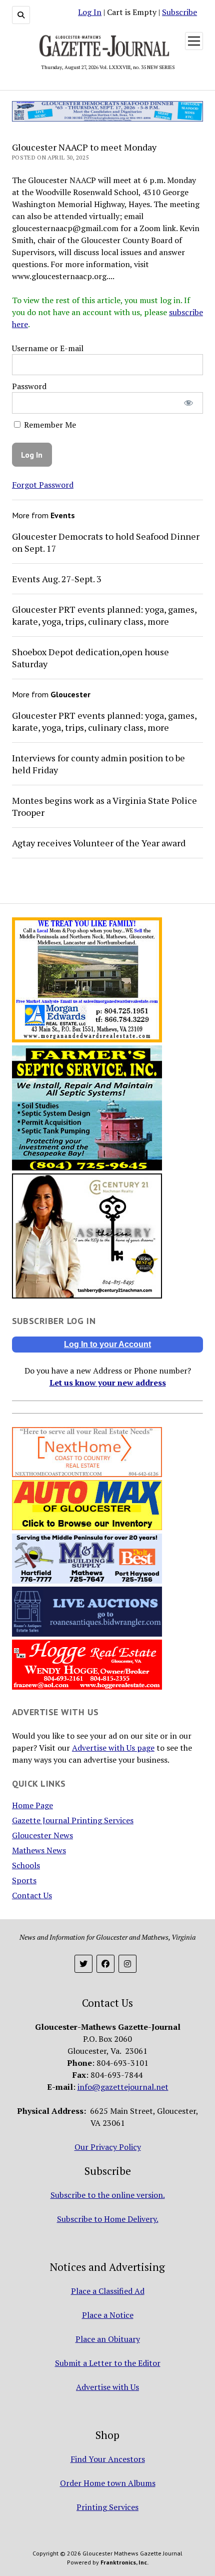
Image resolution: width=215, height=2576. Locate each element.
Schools (26, 1865)
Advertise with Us (107, 2387)
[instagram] (127, 1964)
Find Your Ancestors (108, 2459)
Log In (90, 12)
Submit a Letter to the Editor (108, 2363)
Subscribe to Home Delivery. (108, 2219)
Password (29, 386)
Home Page (32, 1805)
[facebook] (105, 1964)
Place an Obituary (108, 2339)
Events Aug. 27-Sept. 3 (57, 579)
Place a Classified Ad (108, 2291)
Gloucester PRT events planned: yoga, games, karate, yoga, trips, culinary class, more (104, 615)
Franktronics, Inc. (124, 2562)
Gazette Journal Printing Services (73, 1820)
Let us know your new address (108, 1383)
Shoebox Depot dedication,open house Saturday (90, 658)
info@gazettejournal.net (123, 2087)
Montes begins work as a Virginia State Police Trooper (104, 806)
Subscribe (179, 12)
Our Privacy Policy (108, 2147)
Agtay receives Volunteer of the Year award (99, 843)
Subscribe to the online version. (108, 2195)
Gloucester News (42, 1835)
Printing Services (107, 2507)
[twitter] (83, 1964)
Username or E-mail (48, 348)
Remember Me (49, 425)
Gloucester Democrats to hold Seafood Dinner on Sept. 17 (106, 542)
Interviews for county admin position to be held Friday (98, 764)
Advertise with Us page (113, 1748)
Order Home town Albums (108, 2483)
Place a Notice (108, 2315)
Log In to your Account (107, 1344)
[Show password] (189, 403)
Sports (24, 1880)
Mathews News (39, 1850)
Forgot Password (43, 485)
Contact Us (32, 1895)
